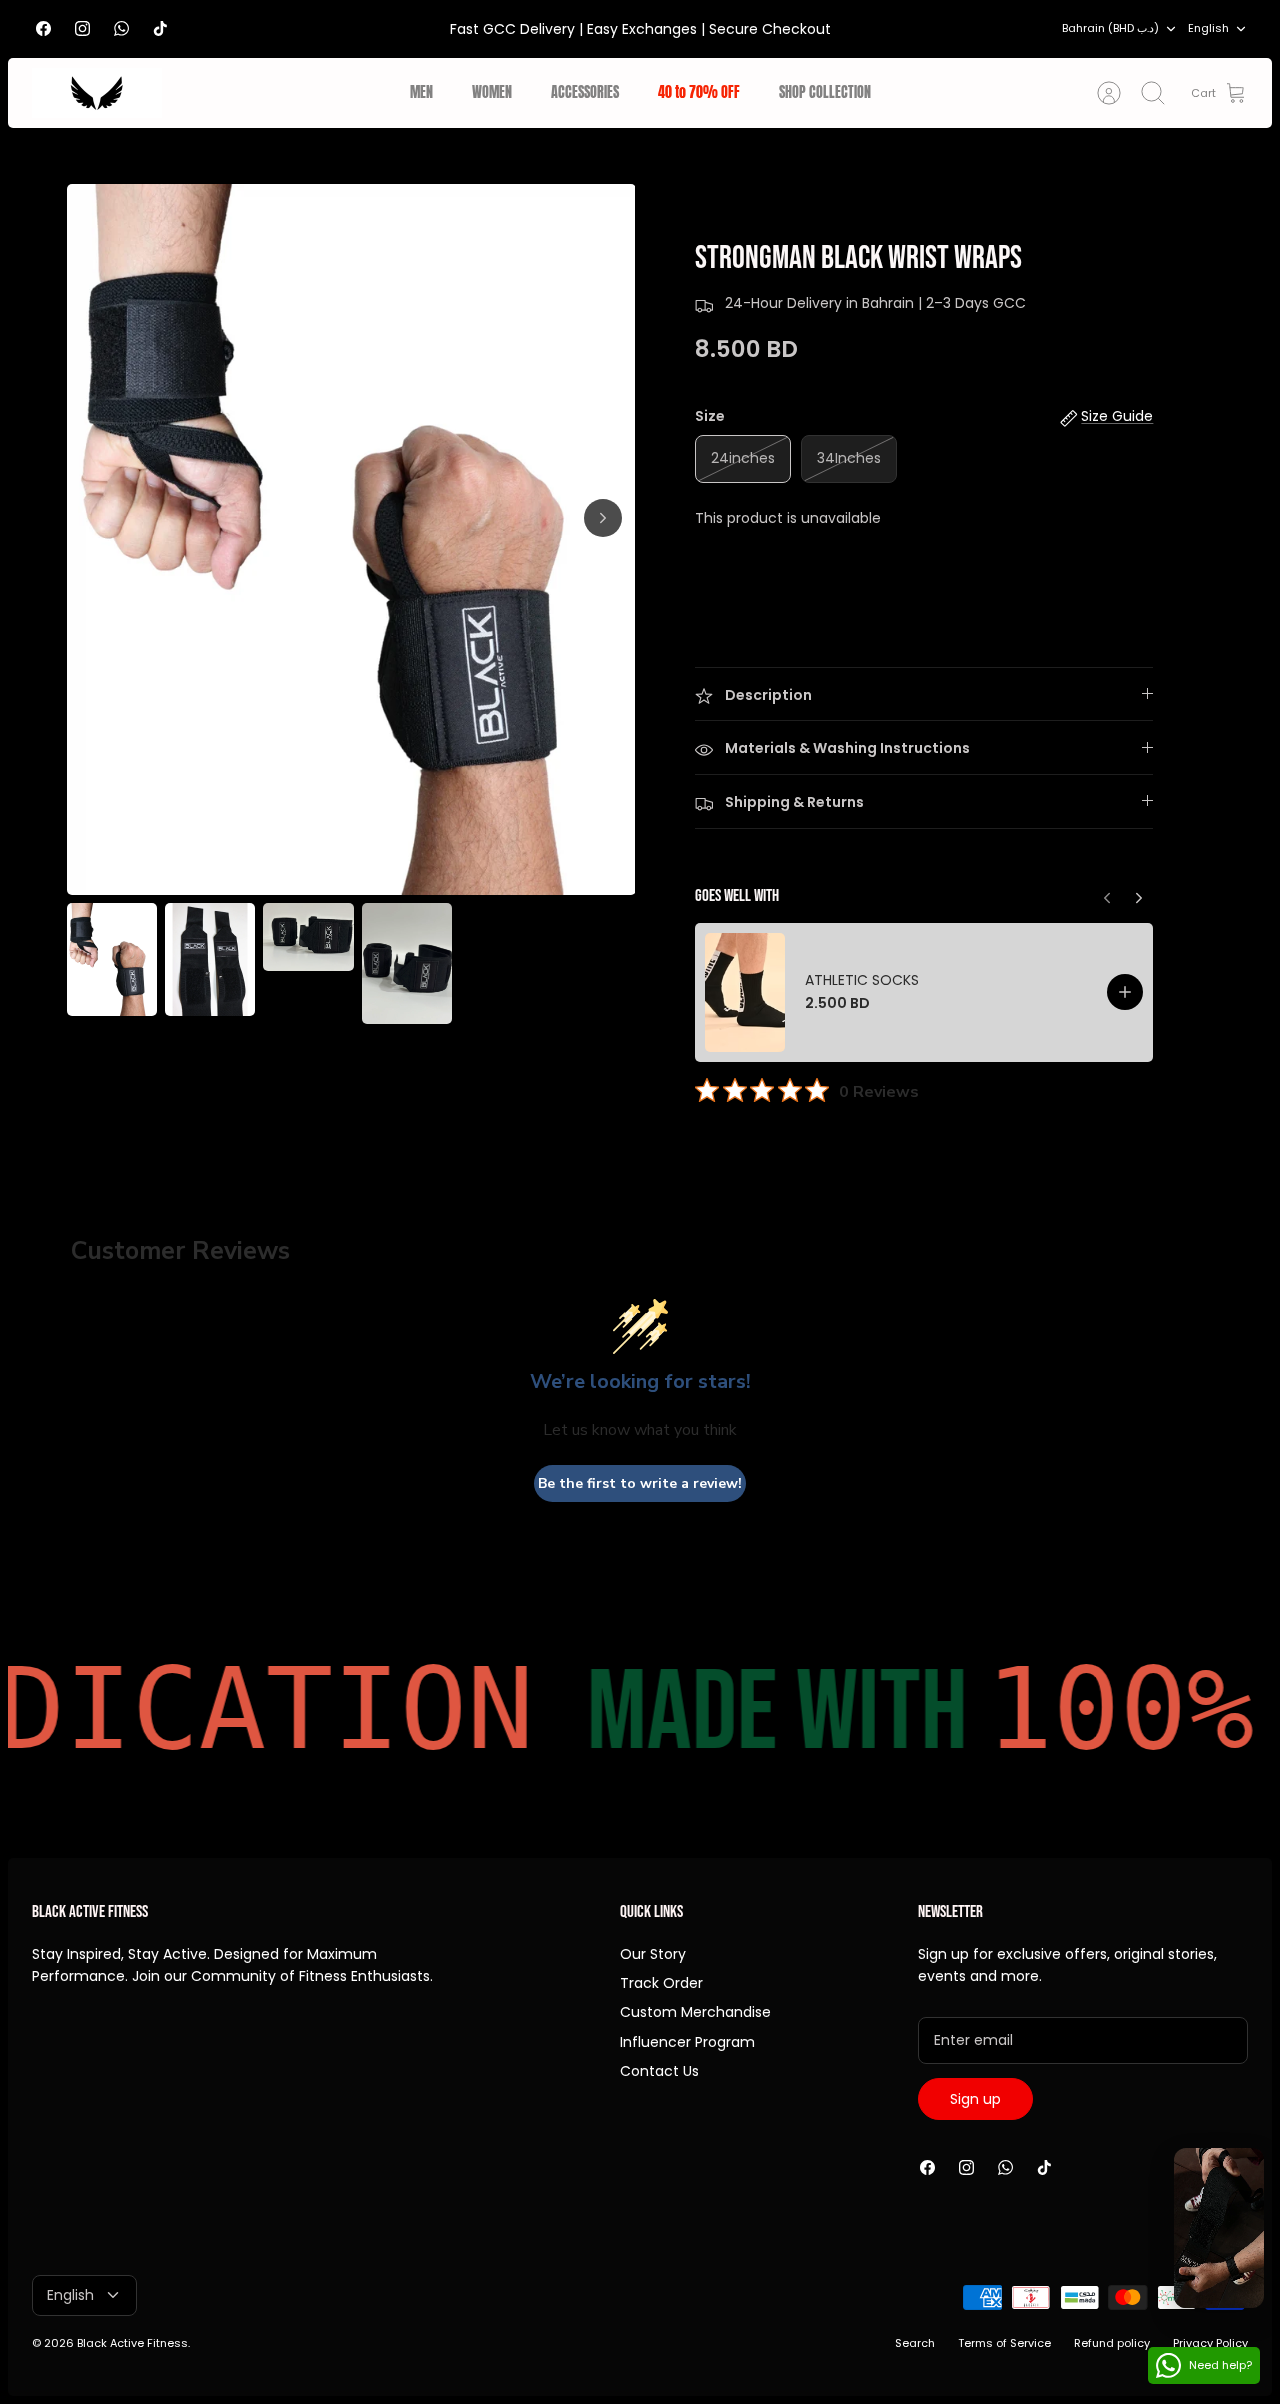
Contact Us (659, 2071)
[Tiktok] (160, 28)
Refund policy (1112, 2343)
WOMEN (492, 92)
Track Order (661, 1983)
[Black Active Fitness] (97, 93)
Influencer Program (687, 2042)
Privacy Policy (1210, 2343)
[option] (351, 539)
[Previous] (1139, 893)
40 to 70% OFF (699, 92)
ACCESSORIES (585, 92)
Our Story (653, 1954)
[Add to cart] (1125, 992)
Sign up (975, 2099)
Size (710, 416)
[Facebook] (43, 28)
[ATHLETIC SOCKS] (745, 992)
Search (915, 2343)
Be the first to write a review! (640, 1483)
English (1208, 28)
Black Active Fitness (132, 2343)
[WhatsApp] (121, 28)
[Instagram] (82, 28)
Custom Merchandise (695, 2012)
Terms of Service (1004, 2343)
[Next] (603, 518)
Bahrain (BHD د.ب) (1110, 28)
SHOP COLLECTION (825, 92)
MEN (421, 92)
